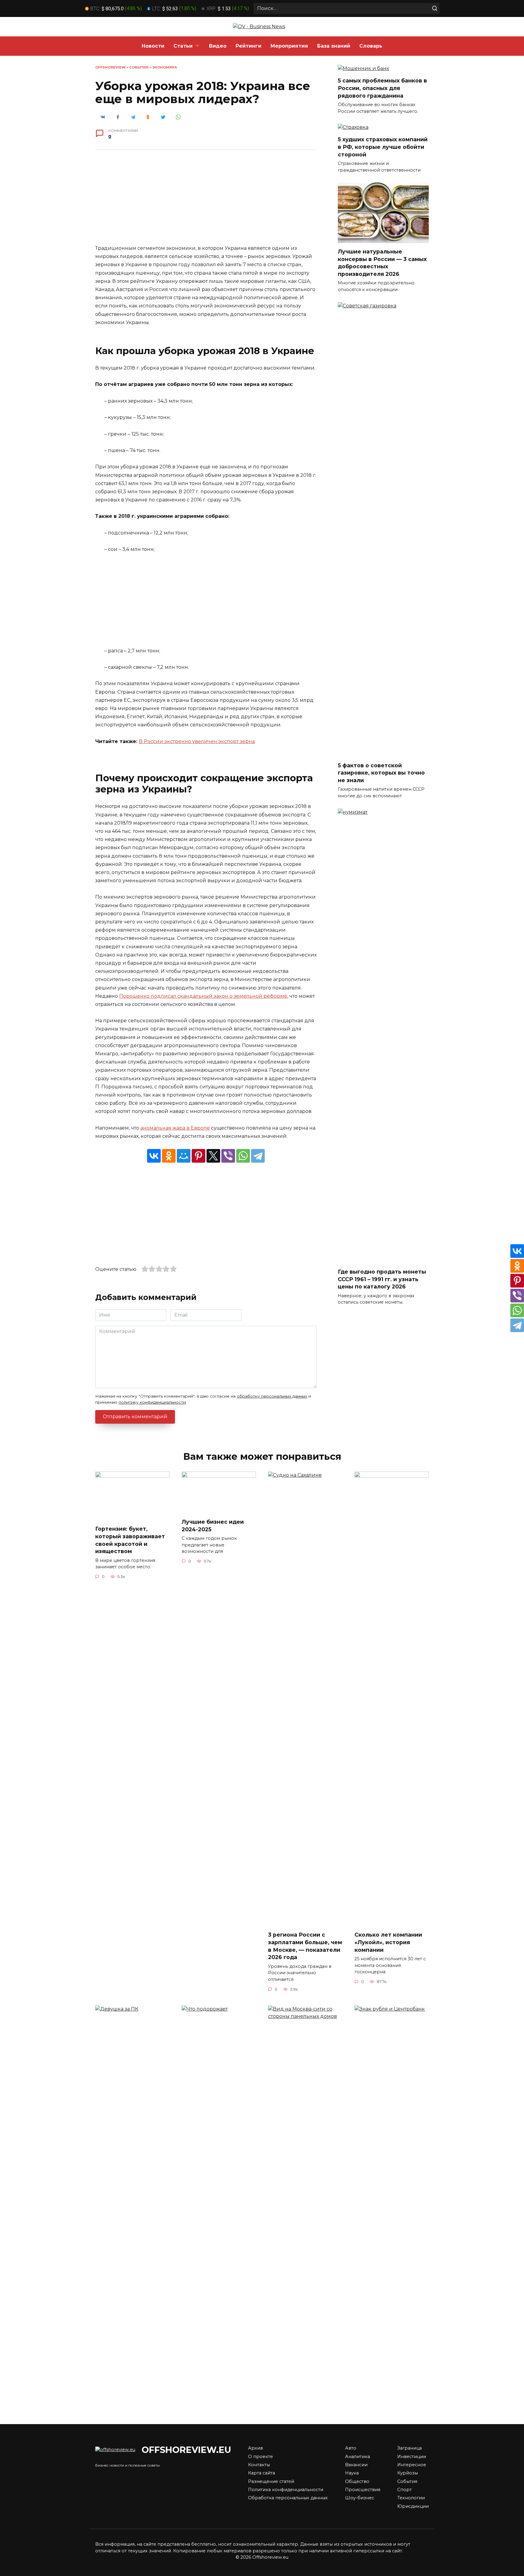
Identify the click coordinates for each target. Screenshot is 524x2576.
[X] (213, 1156)
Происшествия (363, 2490)
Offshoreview (110, 67)
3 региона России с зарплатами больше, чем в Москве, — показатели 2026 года (305, 1946)
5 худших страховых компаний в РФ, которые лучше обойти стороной (383, 147)
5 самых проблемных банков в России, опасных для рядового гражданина (382, 88)
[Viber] (228, 1156)
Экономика (165, 67)
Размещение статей (271, 2481)
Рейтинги (249, 46)
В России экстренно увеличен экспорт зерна (197, 741)
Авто (351, 2448)
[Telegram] (258, 1156)
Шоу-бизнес (360, 2498)
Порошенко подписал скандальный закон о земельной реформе (203, 996)
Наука (352, 2473)
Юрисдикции (413, 2506)
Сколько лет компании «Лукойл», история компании (388, 1942)
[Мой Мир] (184, 1156)
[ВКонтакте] (154, 1156)
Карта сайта (262, 2473)
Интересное (412, 2465)
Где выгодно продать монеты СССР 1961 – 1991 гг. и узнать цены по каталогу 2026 (382, 1279)
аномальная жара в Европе (175, 1128)
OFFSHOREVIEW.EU (186, 2450)
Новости (153, 46)
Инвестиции (412, 2457)
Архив (255, 2448)
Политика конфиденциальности (286, 2490)
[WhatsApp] (243, 1156)
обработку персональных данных (272, 1396)
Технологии (411, 2498)
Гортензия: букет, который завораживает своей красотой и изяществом (130, 1540)
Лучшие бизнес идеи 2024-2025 (213, 1526)
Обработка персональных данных (288, 2498)
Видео (218, 46)
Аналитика (358, 2457)
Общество (357, 2481)
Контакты (259, 2465)
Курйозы (408, 2473)
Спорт (405, 2490)
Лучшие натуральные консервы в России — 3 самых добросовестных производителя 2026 (382, 263)
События (139, 67)
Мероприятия (289, 46)
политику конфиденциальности (152, 1402)
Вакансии (356, 2465)
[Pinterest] (198, 1156)
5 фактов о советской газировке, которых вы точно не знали (381, 773)
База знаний (334, 46)
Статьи (183, 46)
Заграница (410, 2448)
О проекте (260, 2457)
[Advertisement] (206, 202)
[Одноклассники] (169, 1156)
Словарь (371, 46)
